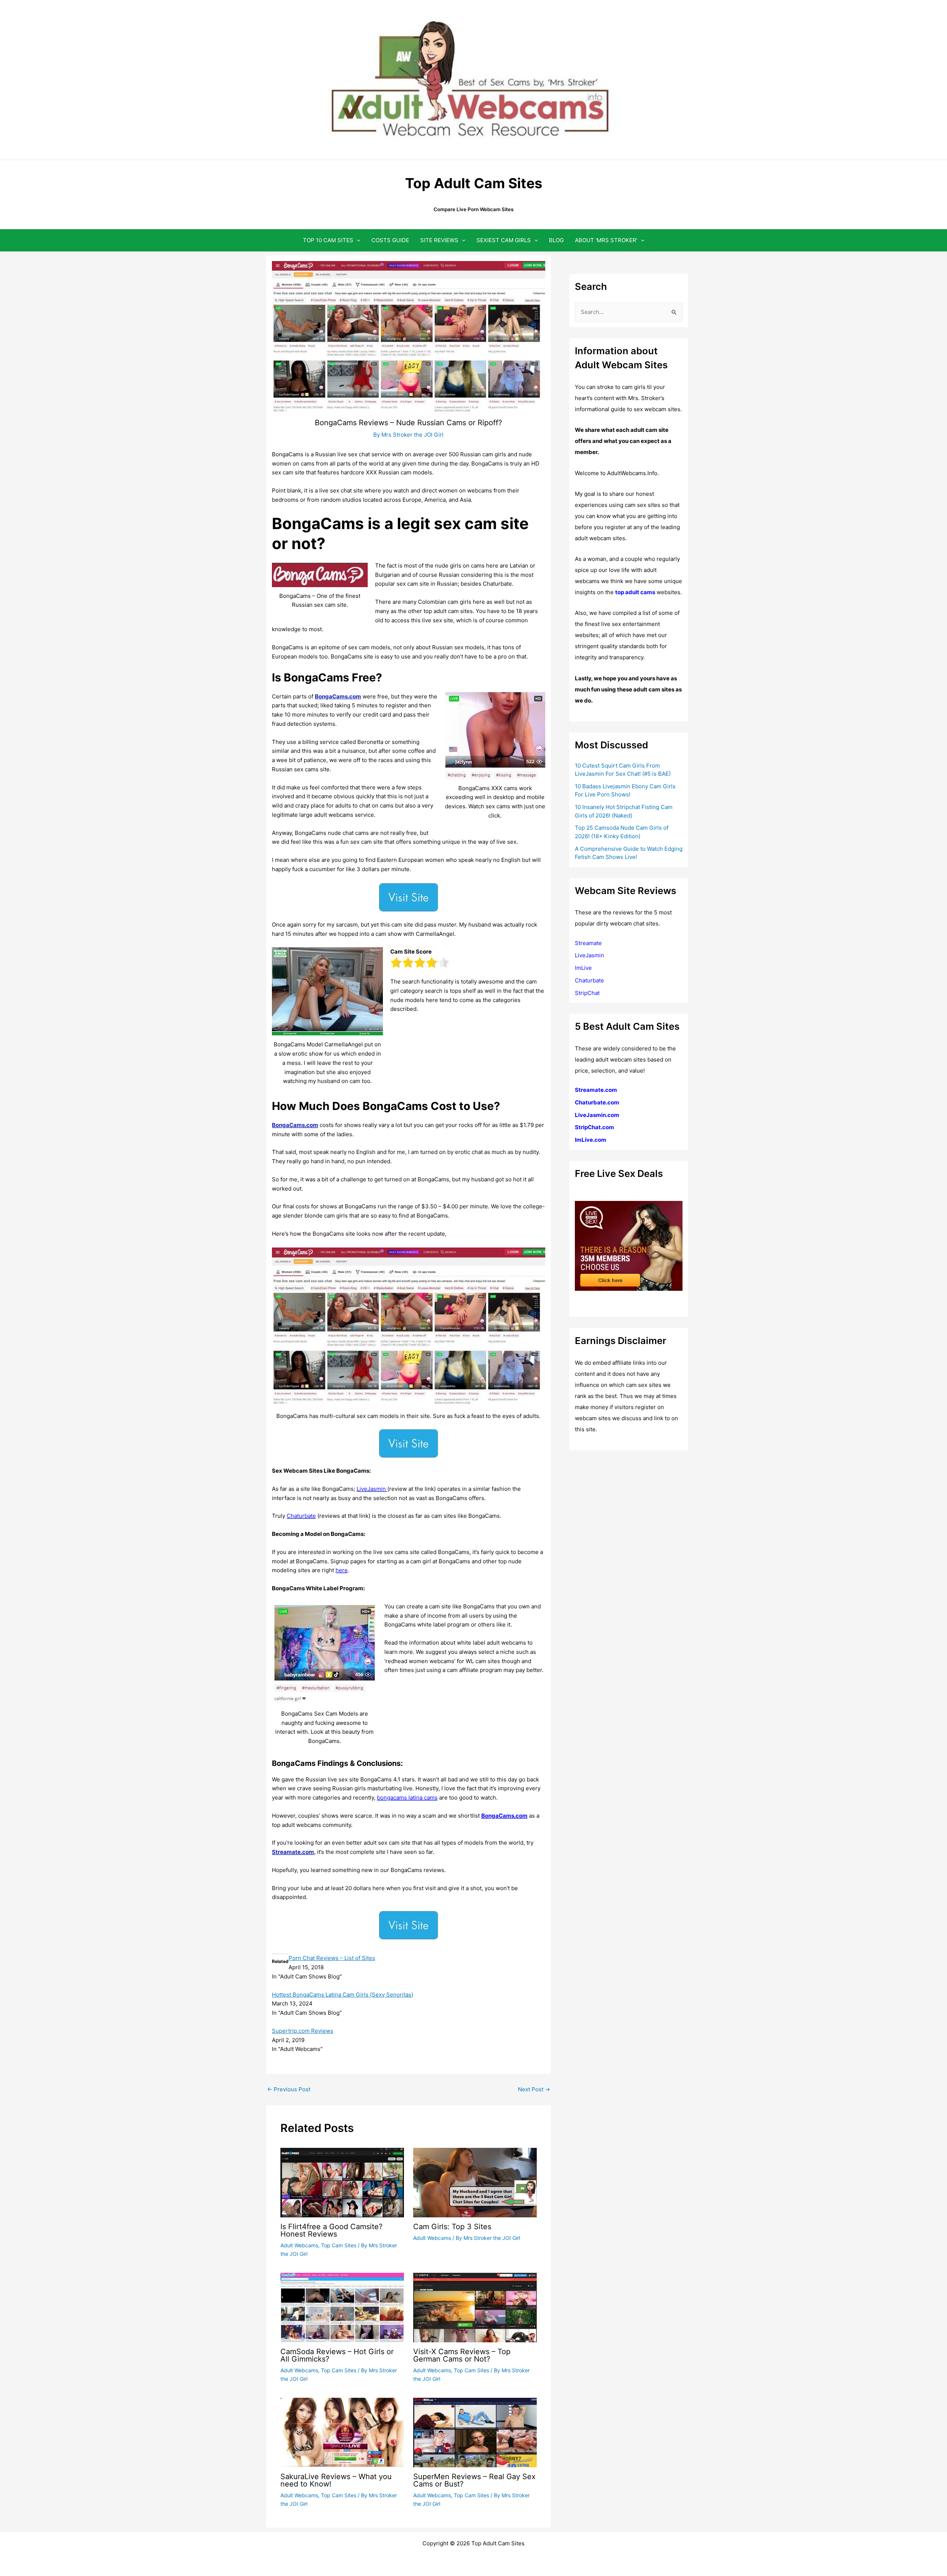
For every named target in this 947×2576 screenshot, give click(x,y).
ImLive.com (591, 1140)
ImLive (583, 968)
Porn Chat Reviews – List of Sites (332, 1958)
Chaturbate (589, 980)
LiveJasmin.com (597, 1115)
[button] (357, 240)
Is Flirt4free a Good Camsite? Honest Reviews (331, 2230)
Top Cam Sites (339, 2245)
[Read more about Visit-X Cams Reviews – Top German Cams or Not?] (475, 2307)
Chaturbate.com (597, 1102)
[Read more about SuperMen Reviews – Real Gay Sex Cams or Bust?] (475, 2432)
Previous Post (289, 2089)
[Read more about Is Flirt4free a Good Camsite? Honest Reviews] (342, 2182)
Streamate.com (293, 1852)
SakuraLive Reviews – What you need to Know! (336, 2480)
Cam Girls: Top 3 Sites (452, 2227)
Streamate (588, 943)
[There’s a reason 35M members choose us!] (629, 1245)
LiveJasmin (589, 955)
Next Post (534, 2089)
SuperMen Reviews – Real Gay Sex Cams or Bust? (474, 2480)
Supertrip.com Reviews (303, 2031)
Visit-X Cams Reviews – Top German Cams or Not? (462, 2355)
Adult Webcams (299, 2245)
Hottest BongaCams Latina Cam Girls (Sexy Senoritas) (343, 1995)
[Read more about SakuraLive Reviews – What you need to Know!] (342, 2432)
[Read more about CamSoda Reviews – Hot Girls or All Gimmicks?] (342, 2307)
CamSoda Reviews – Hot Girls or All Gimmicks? (337, 2355)
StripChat (587, 993)
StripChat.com (594, 1127)
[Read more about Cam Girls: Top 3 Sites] (475, 2182)
